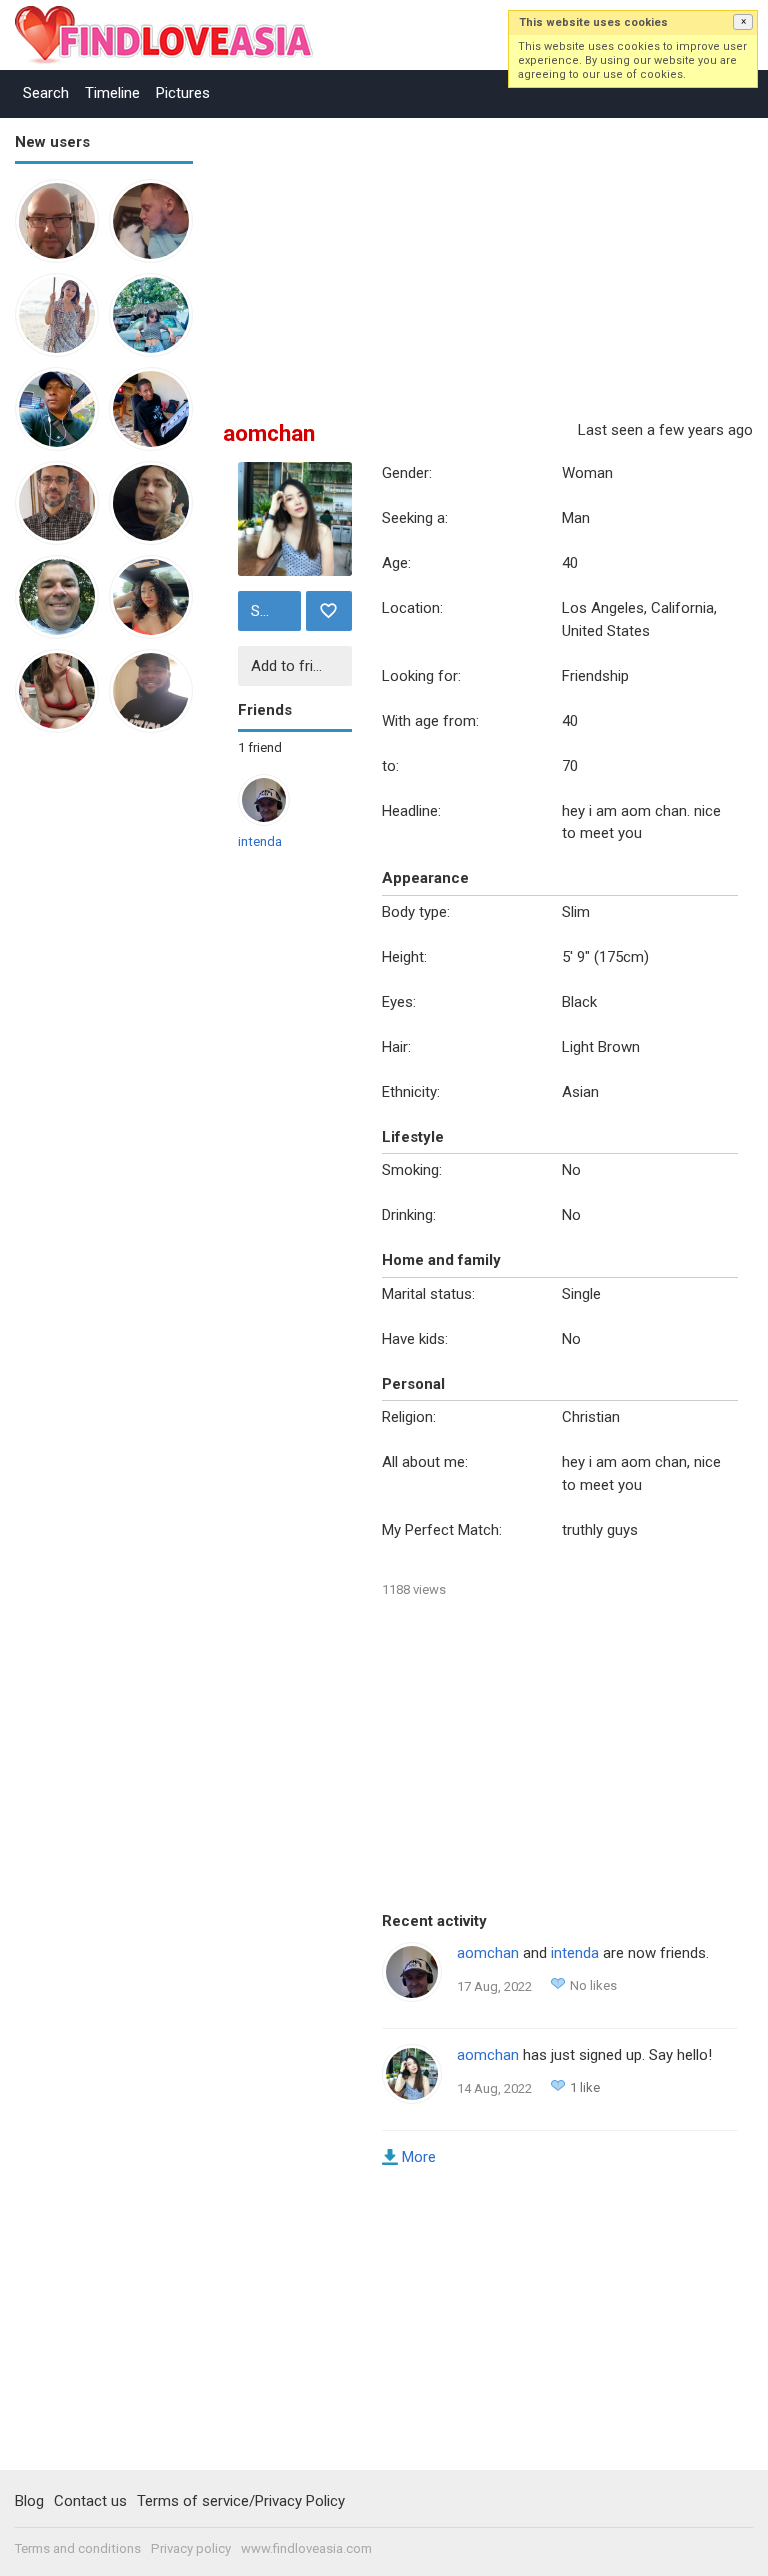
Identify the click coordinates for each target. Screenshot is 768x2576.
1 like (585, 2087)
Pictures (183, 93)
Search (46, 93)
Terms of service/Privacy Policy (241, 2501)
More (419, 2157)
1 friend (260, 747)
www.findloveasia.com (306, 2548)
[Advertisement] (95, 1058)
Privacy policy (191, 2548)
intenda (260, 841)
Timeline (112, 93)
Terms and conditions (78, 2548)
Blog (29, 2501)
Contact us (90, 2501)
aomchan (488, 1953)
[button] (743, 22)
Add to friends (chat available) (299, 666)
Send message (273, 611)
